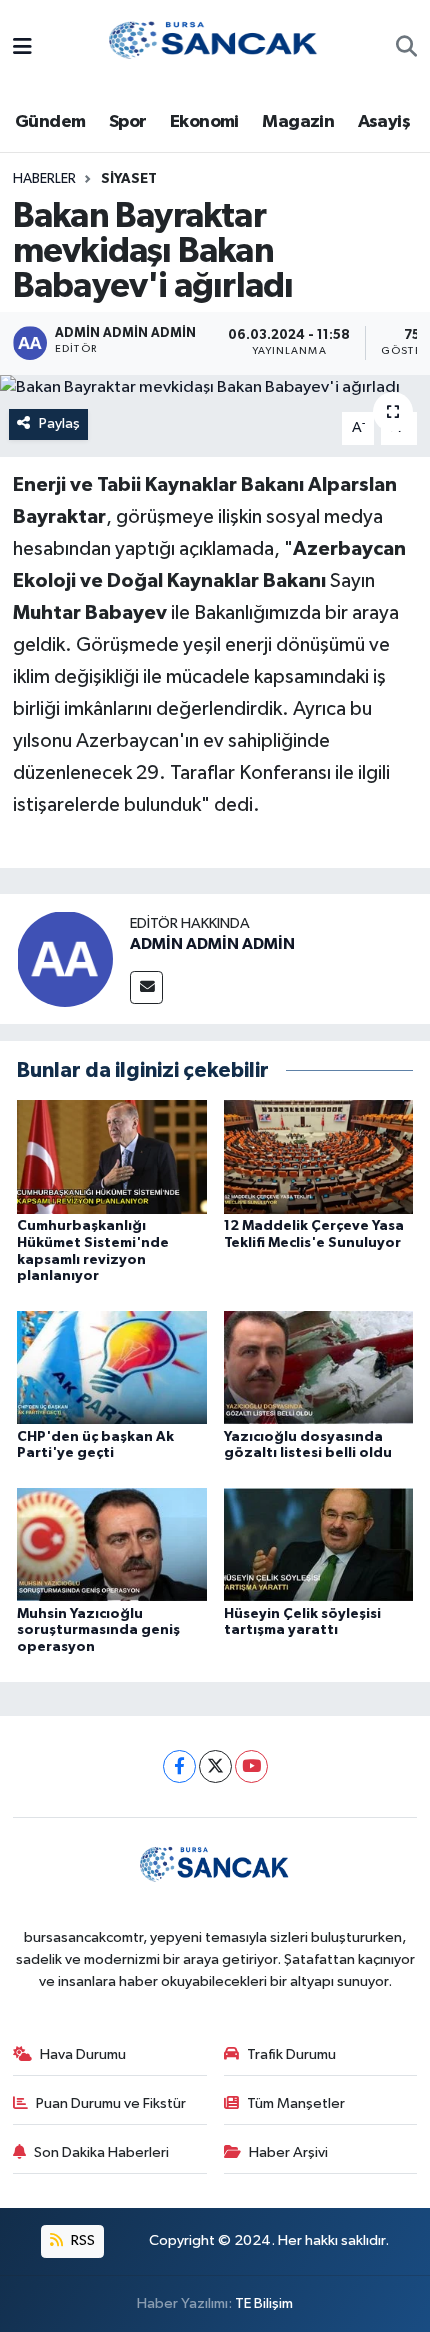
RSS (81, 2240)
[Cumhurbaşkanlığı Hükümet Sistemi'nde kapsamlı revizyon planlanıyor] (112, 1156)
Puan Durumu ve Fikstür (111, 2103)
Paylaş (59, 423)
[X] (215, 1766)
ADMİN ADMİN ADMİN (212, 944)
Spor (128, 122)
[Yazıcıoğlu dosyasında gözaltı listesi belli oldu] (319, 1367)
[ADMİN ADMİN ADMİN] (65, 958)
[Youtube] (251, 1766)
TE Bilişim (264, 2303)
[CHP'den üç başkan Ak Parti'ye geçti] (112, 1367)
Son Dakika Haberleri (101, 2152)
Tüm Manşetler (296, 2103)
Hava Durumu (83, 2054)
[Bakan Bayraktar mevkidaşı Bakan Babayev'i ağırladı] (215, 388)
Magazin (298, 122)
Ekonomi (204, 122)
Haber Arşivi (288, 2152)
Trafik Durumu (291, 2054)
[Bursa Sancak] (214, 47)
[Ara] (406, 49)
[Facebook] (179, 1766)
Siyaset (129, 179)
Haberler (44, 179)
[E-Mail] (146, 987)
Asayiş (384, 122)
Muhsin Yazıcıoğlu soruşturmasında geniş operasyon (98, 1631)
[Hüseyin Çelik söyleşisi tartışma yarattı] (319, 1544)
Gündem (50, 122)
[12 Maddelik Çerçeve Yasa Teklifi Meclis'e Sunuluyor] (319, 1156)
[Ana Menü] (22, 48)
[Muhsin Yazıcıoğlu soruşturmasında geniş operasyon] (112, 1544)
